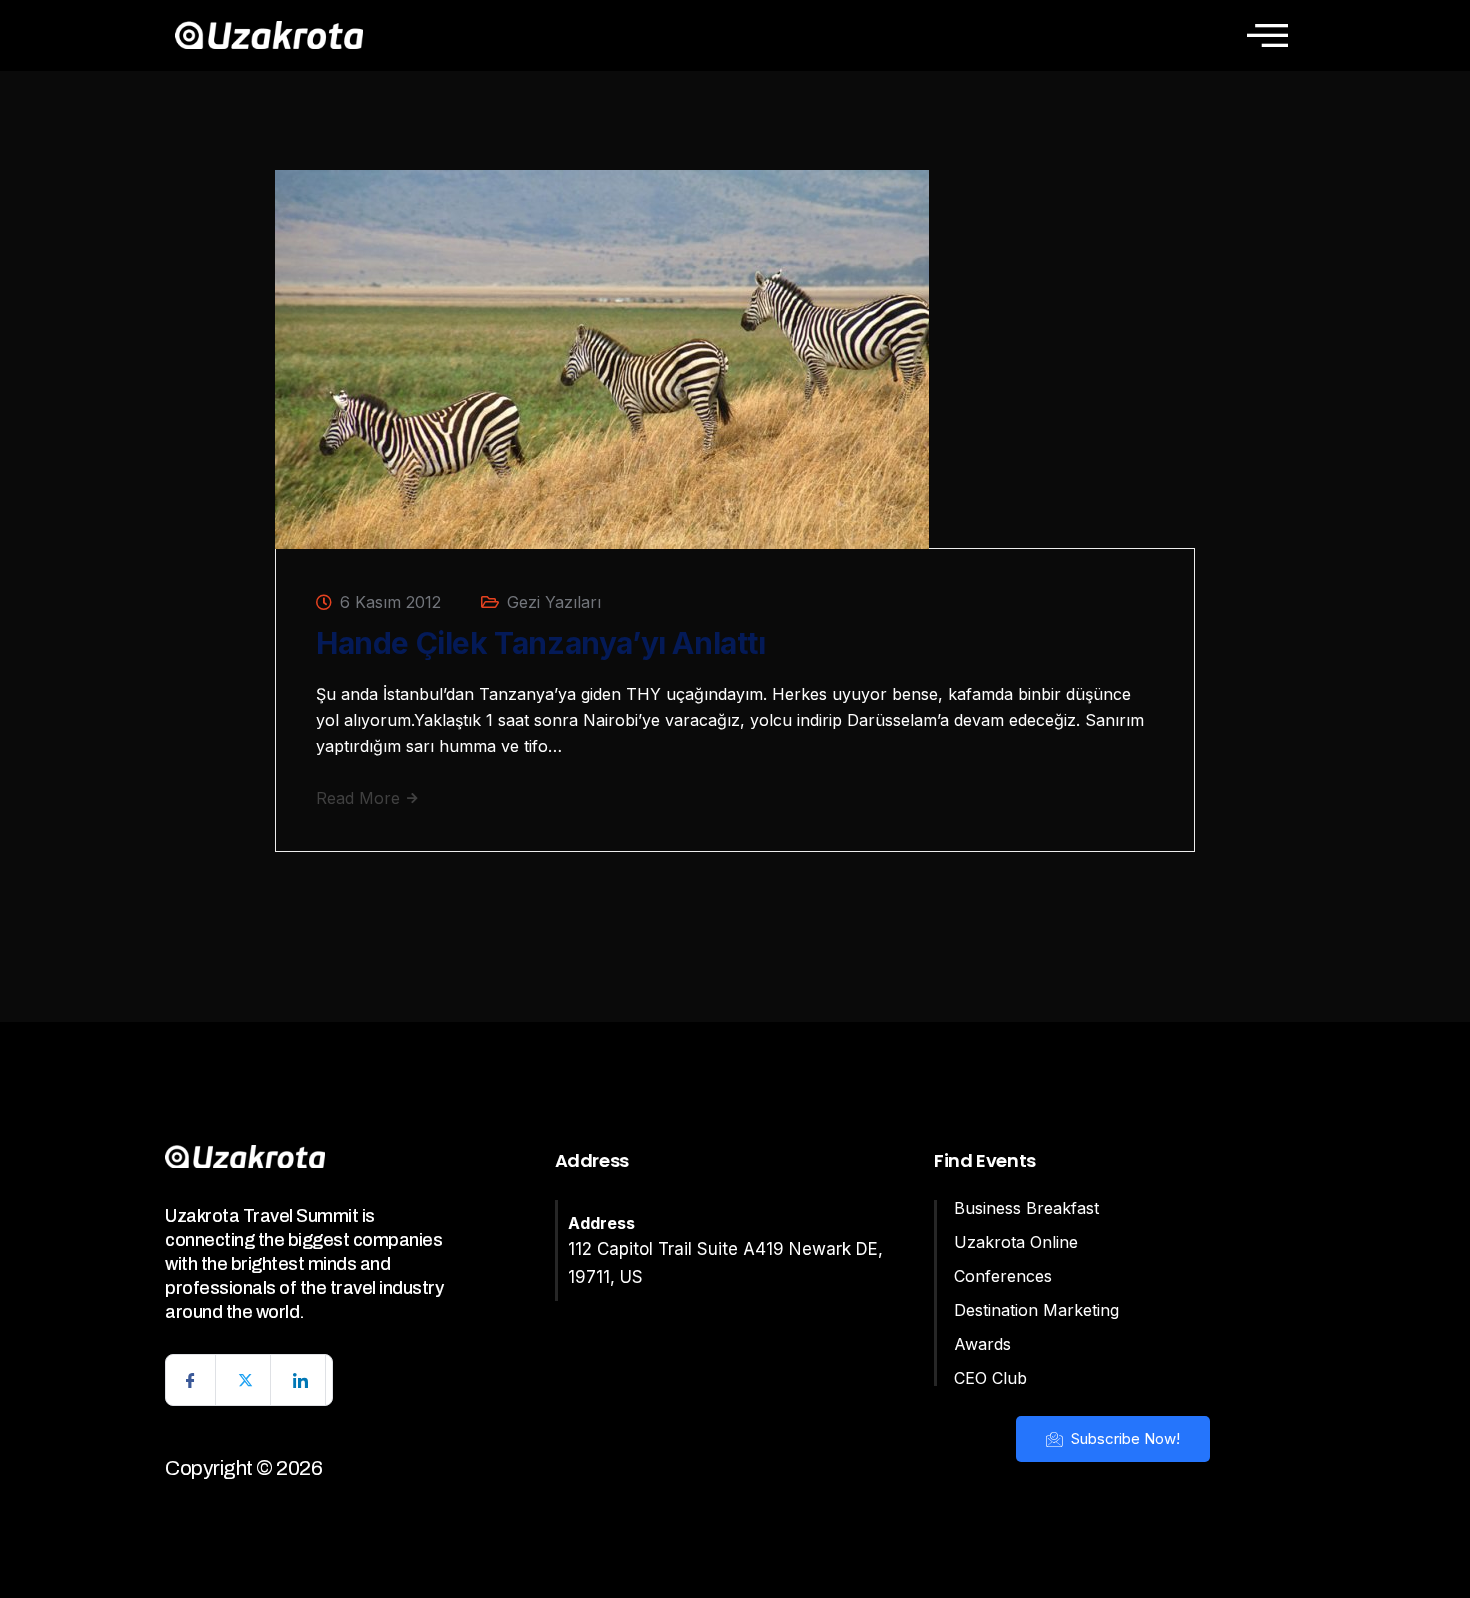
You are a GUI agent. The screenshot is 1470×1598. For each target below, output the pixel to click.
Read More (360, 798)
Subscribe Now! (1123, 1438)
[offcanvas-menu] (1267, 35)
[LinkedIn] (301, 1380)
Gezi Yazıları (554, 602)
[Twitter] (246, 1380)
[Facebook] (191, 1380)
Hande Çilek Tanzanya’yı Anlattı (541, 643)
